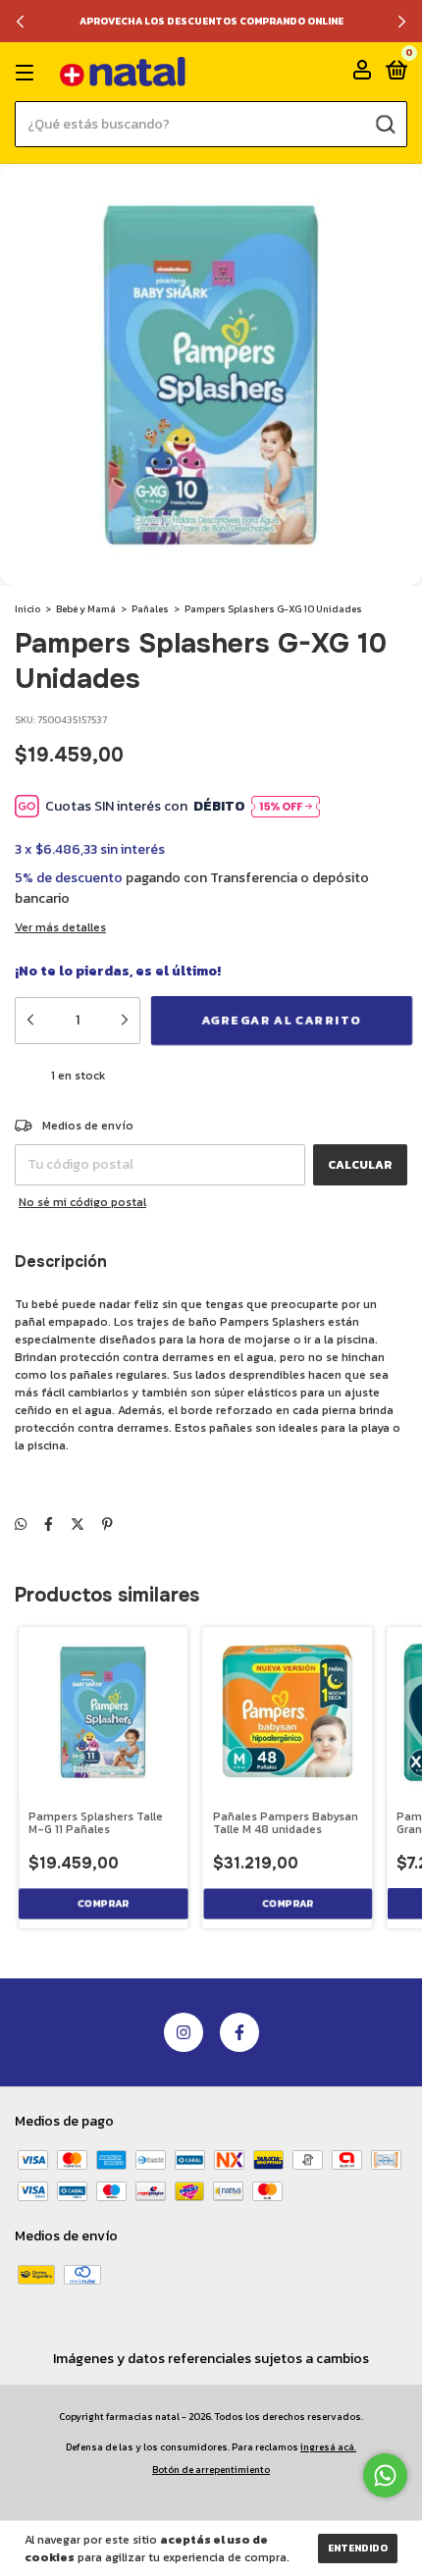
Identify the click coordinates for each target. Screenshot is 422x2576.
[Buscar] (384, 124)
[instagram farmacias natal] (184, 2032)
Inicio (27, 609)
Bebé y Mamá (86, 609)
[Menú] (28, 73)
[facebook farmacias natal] (239, 2032)
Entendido (358, 2548)
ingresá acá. (328, 2447)
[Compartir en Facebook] (49, 1525)
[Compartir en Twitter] (78, 1525)
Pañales (150, 609)
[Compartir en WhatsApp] (21, 1525)
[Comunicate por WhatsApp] (385, 2475)
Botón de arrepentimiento (211, 2470)
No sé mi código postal (82, 1202)
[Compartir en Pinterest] (107, 1525)
